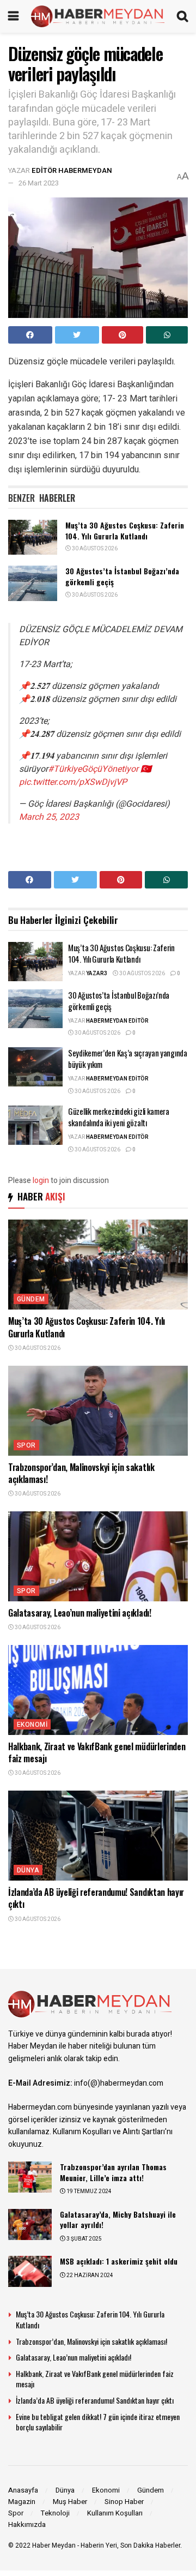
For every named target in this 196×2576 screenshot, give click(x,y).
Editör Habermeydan (72, 170)
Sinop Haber (124, 2502)
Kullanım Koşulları (115, 2513)
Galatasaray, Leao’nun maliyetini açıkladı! (80, 1613)
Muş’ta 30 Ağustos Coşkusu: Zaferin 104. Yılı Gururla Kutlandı (125, 530)
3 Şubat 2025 (84, 2239)
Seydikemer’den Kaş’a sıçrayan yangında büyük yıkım (128, 1058)
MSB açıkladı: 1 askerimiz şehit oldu (119, 2261)
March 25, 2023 (49, 817)
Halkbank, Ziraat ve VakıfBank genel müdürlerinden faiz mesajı (97, 1752)
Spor (26, 1445)
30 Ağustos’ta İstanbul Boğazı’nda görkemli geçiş (122, 576)
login (41, 1181)
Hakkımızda (27, 2524)
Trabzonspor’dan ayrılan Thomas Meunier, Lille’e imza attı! (113, 2172)
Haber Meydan (54, 2545)
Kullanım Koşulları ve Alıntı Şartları (109, 2132)
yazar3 (97, 974)
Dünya (28, 1870)
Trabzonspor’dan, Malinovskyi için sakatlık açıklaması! (81, 1473)
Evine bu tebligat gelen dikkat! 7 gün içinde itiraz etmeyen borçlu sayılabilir (98, 2422)
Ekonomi (32, 1725)
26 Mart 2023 (39, 183)
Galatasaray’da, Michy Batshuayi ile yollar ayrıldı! (118, 2220)
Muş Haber (70, 2502)
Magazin (22, 2502)
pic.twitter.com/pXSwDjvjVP (73, 782)
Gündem (31, 1299)
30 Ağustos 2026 (94, 549)
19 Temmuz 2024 (88, 2191)
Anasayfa (23, 2490)
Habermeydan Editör (117, 1021)
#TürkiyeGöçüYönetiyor (93, 769)
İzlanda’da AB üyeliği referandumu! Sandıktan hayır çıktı (96, 1898)
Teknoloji (55, 2513)
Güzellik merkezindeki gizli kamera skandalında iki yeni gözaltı (119, 1117)
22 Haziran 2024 (89, 2275)
